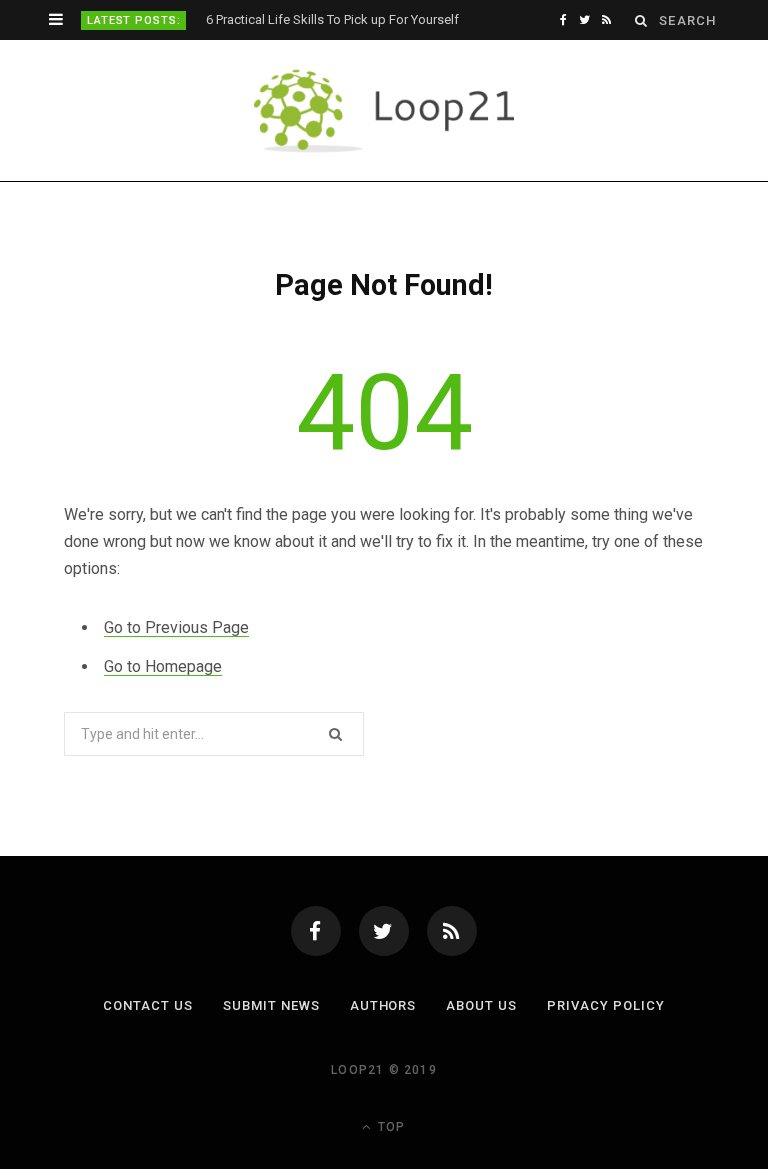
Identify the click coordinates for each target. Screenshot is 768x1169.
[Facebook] (316, 931)
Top (389, 1127)
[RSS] (452, 931)
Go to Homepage (163, 666)
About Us (481, 1005)
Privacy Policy (606, 1005)
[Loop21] (384, 111)
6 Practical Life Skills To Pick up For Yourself (332, 19)
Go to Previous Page (176, 627)
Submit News (271, 1005)
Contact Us (148, 1005)
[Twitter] (384, 931)
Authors (383, 1005)
